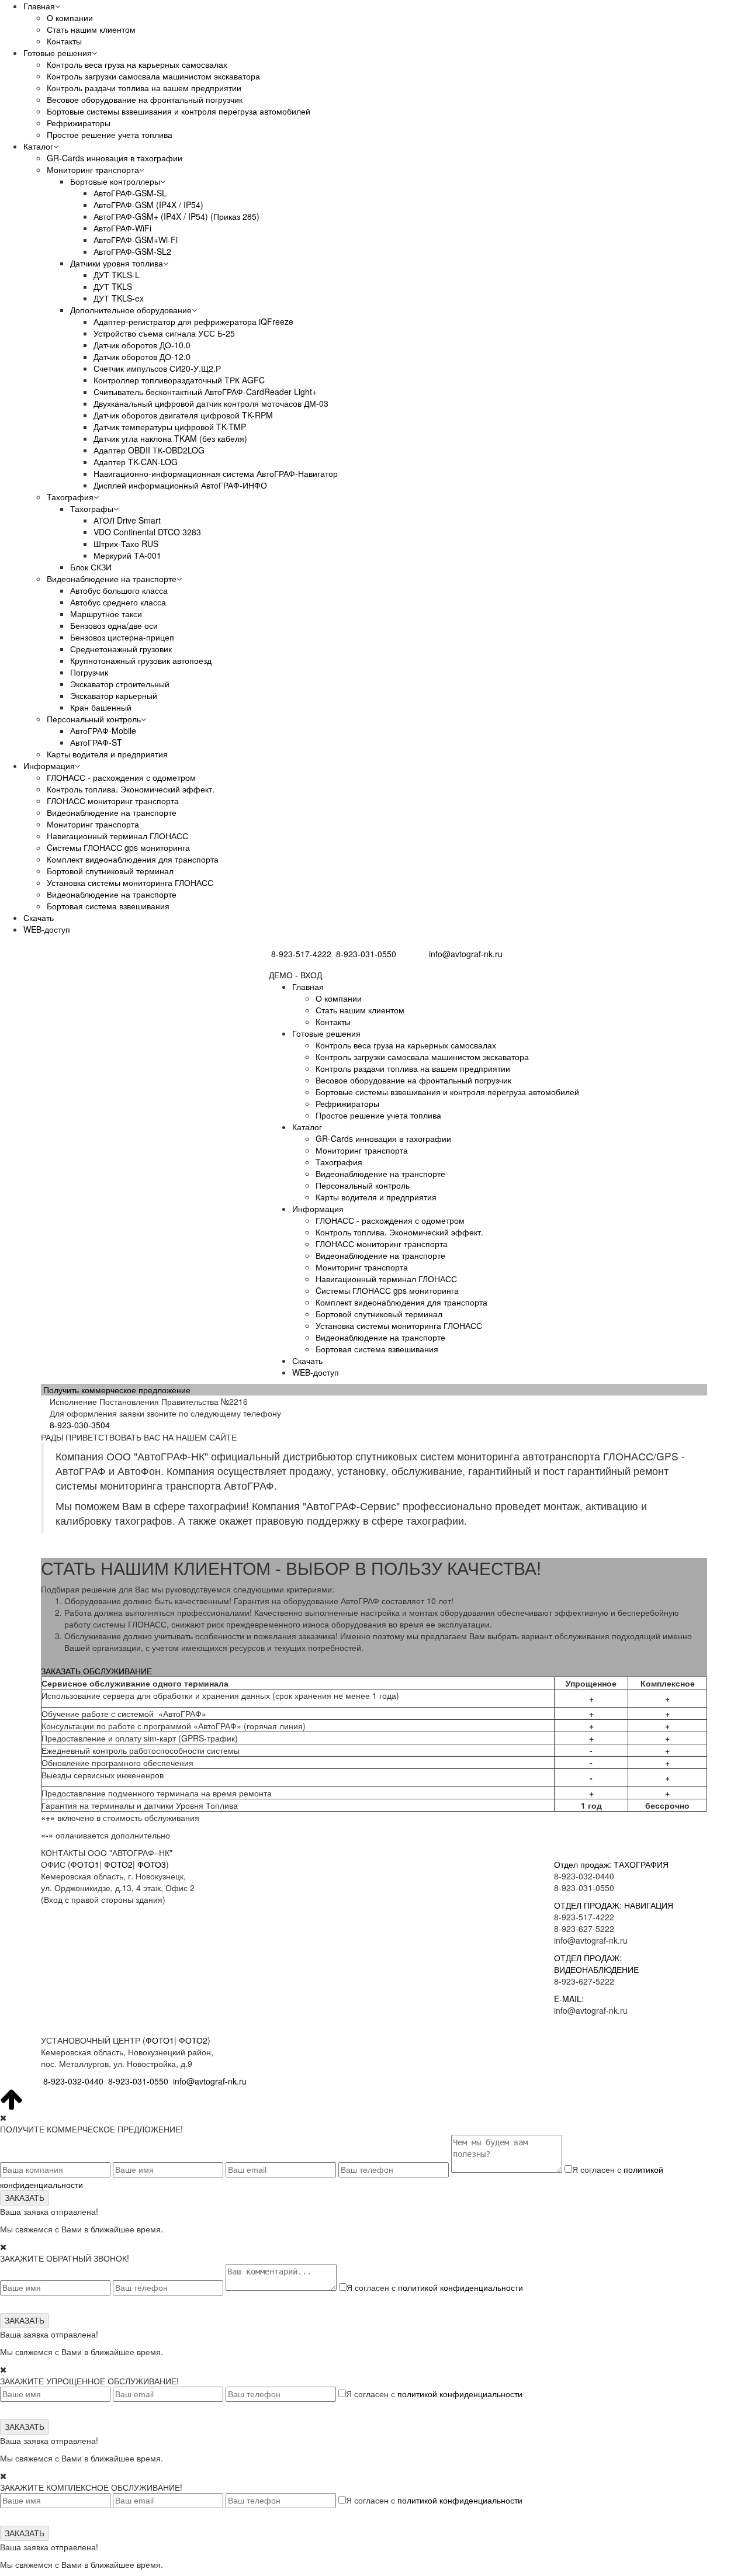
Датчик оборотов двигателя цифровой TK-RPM (183, 415)
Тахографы (92, 508)
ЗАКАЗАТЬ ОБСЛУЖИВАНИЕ (96, 1671)
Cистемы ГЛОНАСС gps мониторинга (118, 847)
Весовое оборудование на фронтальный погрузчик (145, 99)
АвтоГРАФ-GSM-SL (130, 193)
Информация (49, 766)
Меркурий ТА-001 (127, 555)
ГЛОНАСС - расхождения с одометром (121, 777)
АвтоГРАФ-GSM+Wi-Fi (136, 240)
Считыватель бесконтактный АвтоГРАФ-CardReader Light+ (205, 392)
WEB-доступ (47, 929)
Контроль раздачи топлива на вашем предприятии (144, 88)
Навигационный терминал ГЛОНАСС (117, 836)
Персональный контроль (94, 719)
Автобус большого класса (119, 590)
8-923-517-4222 (301, 954)
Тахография (70, 497)
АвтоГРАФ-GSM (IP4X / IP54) (148, 205)
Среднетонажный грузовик (121, 649)
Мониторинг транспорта (93, 169)
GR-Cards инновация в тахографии (115, 158)
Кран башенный (101, 707)
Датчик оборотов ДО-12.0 (142, 356)
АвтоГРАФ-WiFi (122, 228)
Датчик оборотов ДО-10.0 (142, 345)
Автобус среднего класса (118, 602)
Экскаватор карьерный (114, 695)
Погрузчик (89, 672)
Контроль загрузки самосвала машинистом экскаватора (153, 76)
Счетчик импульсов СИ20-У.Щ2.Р (157, 368)
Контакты (64, 41)
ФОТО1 (85, 1864)
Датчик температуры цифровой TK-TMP (170, 427)
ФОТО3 (152, 1864)
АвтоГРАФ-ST (96, 742)
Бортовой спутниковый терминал (110, 871)
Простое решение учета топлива (110, 134)
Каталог (38, 146)
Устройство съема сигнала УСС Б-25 (164, 333)
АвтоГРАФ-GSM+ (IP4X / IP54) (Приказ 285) (176, 216)
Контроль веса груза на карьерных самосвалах (137, 64)
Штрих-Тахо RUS (126, 543)
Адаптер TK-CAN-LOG (136, 462)
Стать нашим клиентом (91, 29)
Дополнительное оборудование (131, 310)
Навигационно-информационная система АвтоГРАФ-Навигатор (216, 473)
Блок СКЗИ (91, 567)
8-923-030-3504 (80, 1425)
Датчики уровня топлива (117, 263)
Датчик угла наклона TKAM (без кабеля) (170, 438)
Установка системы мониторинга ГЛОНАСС (130, 882)
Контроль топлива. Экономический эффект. (131, 789)
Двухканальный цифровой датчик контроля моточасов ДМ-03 (211, 403)
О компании (70, 18)
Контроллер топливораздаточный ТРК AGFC (179, 380)
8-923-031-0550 (366, 954)
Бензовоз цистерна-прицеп (122, 637)
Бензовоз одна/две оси (114, 625)
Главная (39, 6)
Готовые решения (58, 53)
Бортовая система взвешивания (108, 906)
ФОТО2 (118, 1864)
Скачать (39, 917)
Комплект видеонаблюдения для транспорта (133, 859)
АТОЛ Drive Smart (127, 520)
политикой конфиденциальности (460, 2287)
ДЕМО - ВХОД (295, 975)
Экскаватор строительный (120, 684)
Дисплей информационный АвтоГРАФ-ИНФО (180, 485)
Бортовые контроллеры (115, 181)
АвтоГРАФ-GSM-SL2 (132, 251)
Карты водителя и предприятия (107, 754)
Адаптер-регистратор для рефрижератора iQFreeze (193, 321)
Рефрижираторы (79, 123)
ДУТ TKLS (113, 286)
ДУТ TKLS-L (117, 275)
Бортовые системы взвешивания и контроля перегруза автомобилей (179, 111)
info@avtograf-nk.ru (466, 954)
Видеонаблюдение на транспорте (112, 579)
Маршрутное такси (106, 614)
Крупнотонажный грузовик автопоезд (141, 660)
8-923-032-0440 (73, 2081)
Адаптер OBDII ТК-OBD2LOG (149, 450)
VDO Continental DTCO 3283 (147, 532)
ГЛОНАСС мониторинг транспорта (113, 801)
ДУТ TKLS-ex (119, 298)
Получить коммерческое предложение (117, 1390)
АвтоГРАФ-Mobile (103, 730)
